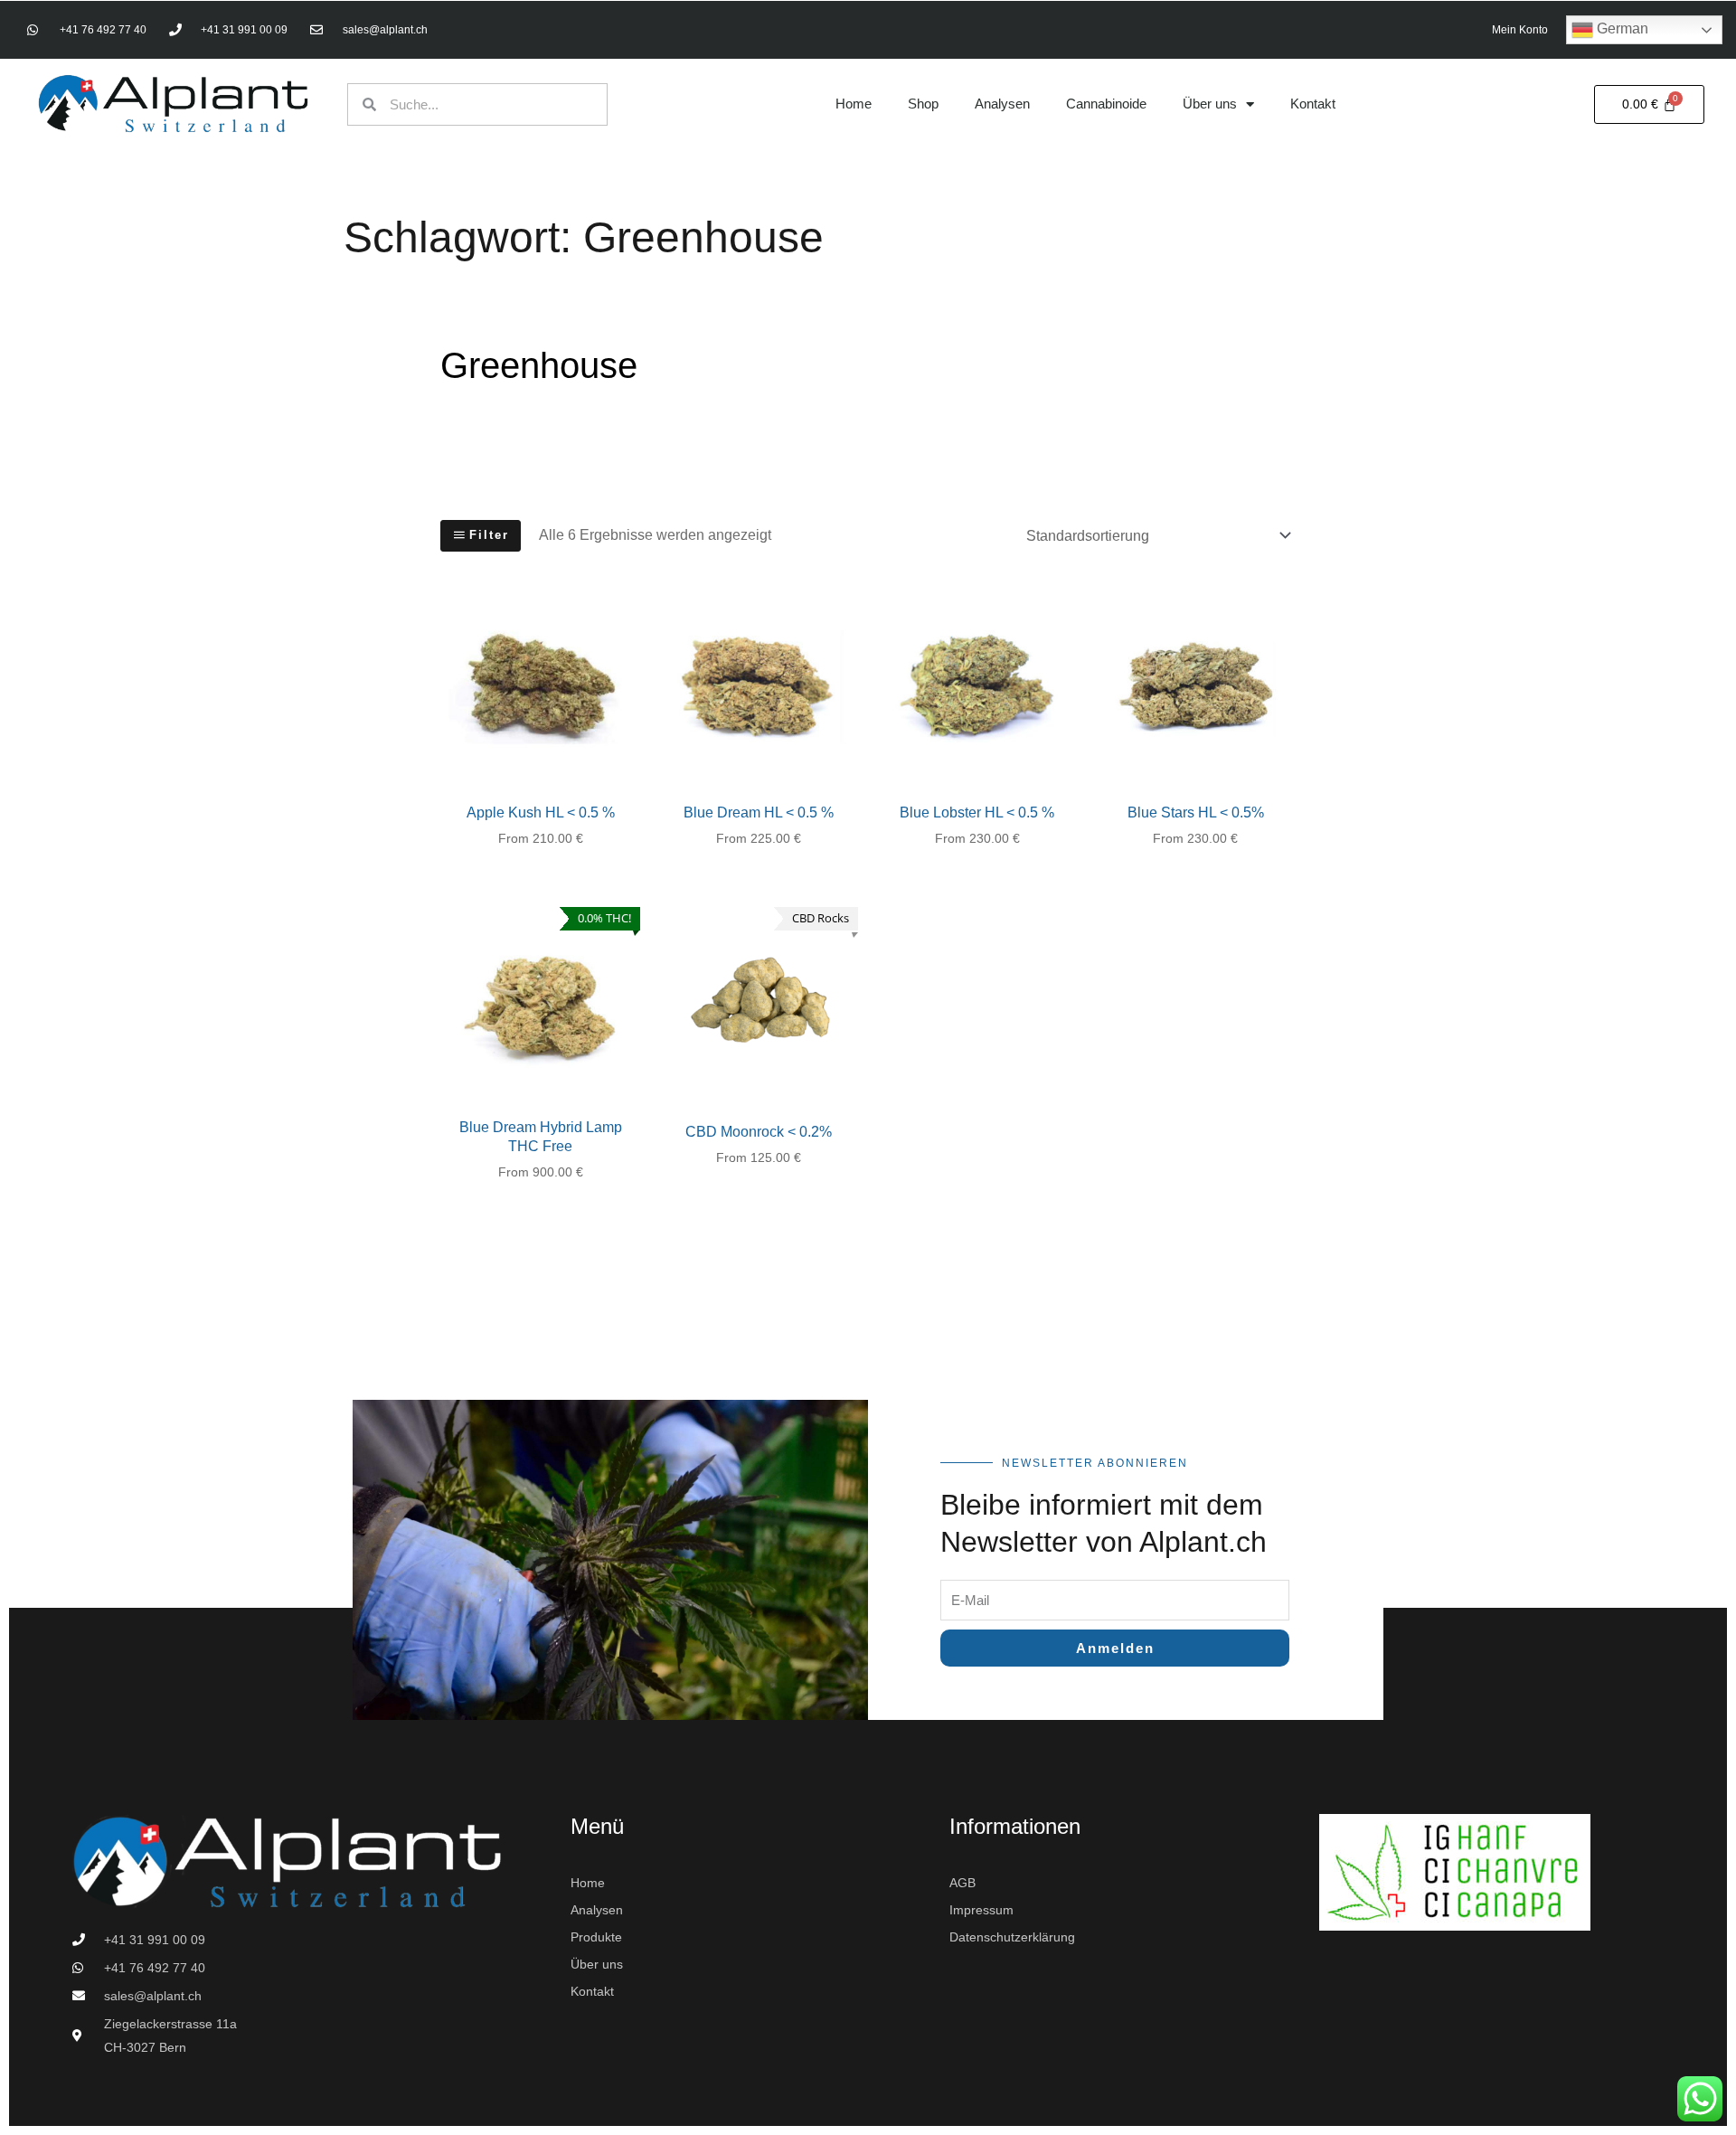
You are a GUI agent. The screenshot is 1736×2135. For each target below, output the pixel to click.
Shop (923, 104)
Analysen (1002, 104)
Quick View (540, 772)
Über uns (1210, 104)
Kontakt (1313, 104)
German (1621, 28)
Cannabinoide (1106, 104)
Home (854, 104)
